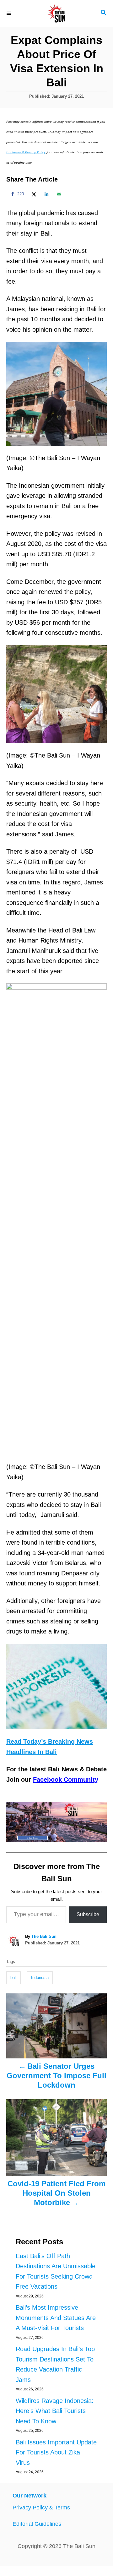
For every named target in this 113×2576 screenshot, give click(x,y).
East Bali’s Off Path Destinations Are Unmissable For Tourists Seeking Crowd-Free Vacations (56, 2271)
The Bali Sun (44, 1936)
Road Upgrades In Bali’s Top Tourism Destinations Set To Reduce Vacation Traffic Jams (55, 2364)
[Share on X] (33, 194)
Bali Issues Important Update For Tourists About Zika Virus (56, 2452)
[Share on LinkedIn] (46, 194)
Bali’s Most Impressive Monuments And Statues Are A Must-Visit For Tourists (56, 2318)
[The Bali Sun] (56, 13)
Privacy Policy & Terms (41, 2508)
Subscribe (88, 1914)
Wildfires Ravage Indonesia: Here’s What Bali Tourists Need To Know (55, 2411)
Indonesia (40, 1978)
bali (13, 1978)
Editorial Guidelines (37, 2524)
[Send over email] (58, 194)
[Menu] (9, 13)
